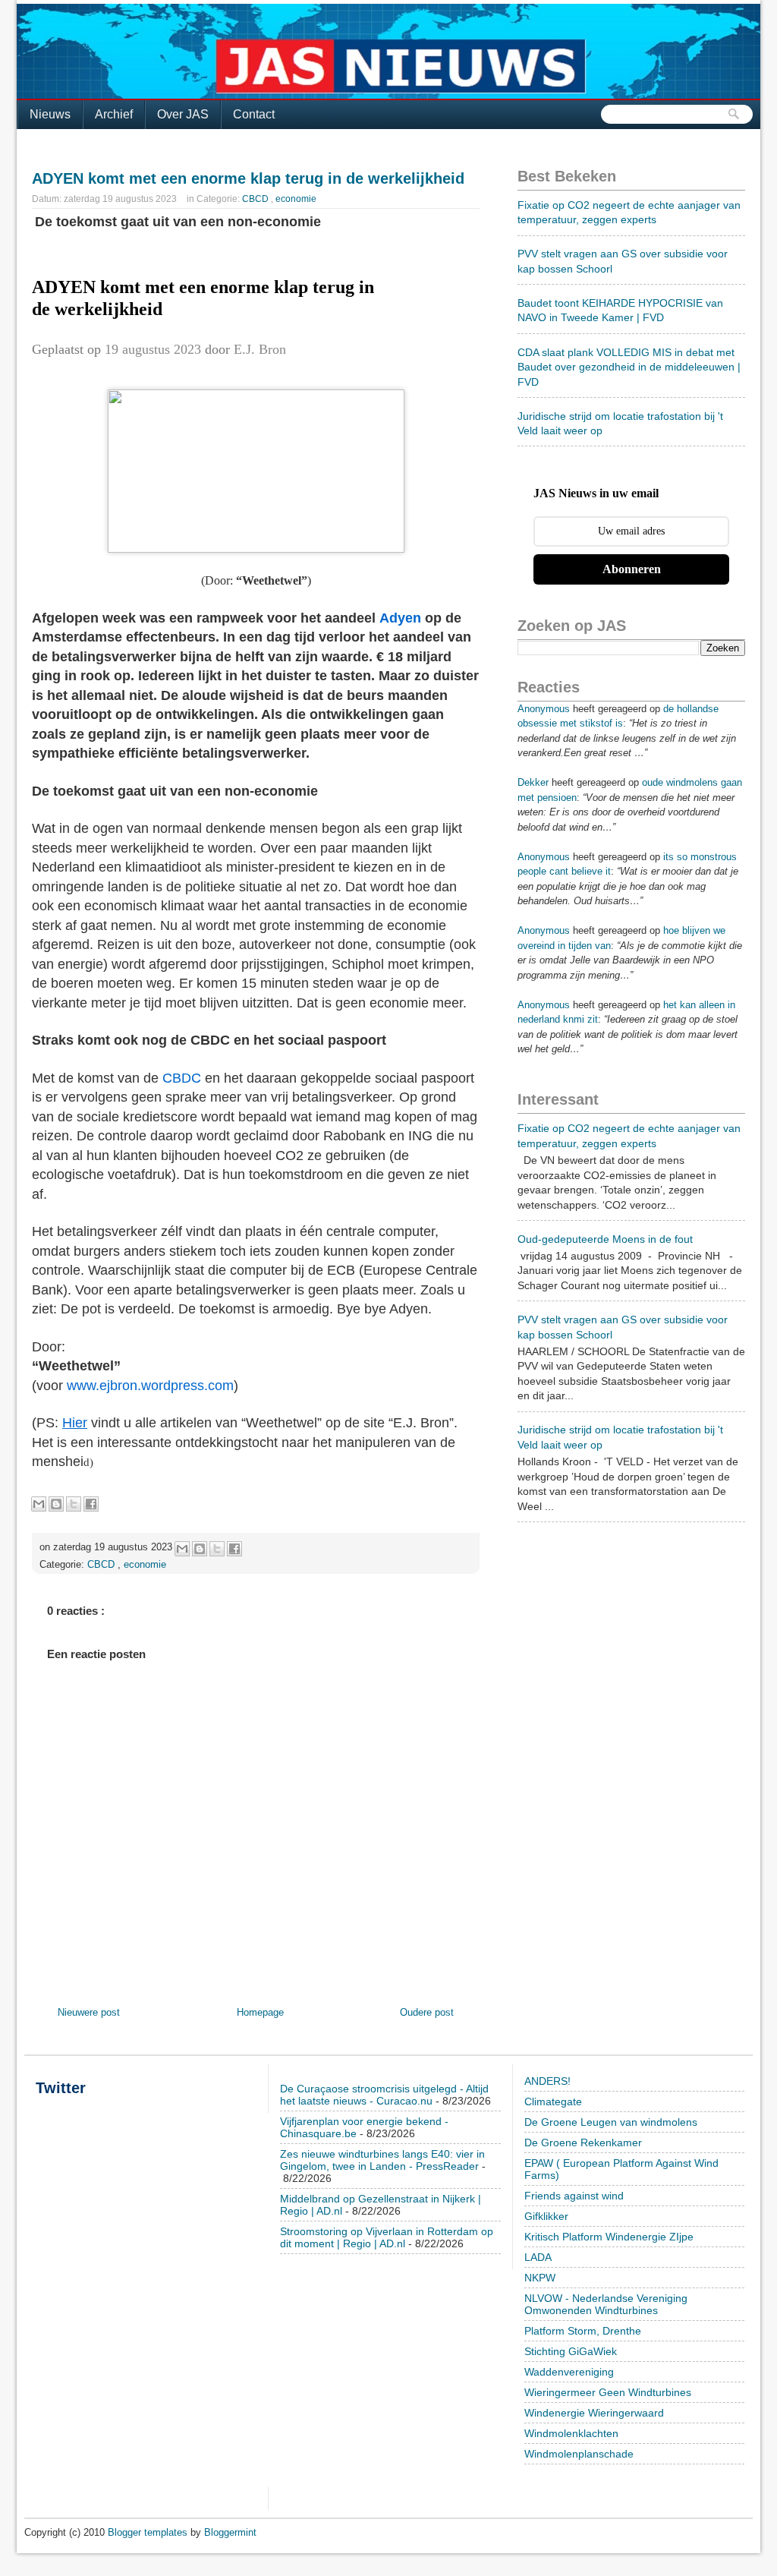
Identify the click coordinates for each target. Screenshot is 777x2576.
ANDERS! (547, 2081)
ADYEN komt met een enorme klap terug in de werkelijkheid (248, 178)
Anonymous (544, 709)
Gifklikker (546, 2216)
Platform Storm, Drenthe (583, 2331)
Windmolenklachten (571, 2433)
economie (296, 199)
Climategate (553, 2101)
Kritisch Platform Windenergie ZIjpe (609, 2237)
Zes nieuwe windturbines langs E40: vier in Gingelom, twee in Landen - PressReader (382, 2160)
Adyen (400, 618)
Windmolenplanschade (579, 2454)
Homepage (260, 2012)
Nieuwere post (89, 2012)
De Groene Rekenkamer (583, 2142)
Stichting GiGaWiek (571, 2351)
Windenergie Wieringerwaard (594, 2413)
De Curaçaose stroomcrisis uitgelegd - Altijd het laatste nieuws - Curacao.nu (384, 2095)
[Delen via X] (74, 1504)
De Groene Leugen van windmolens (611, 2122)
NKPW (540, 2278)
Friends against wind (574, 2196)
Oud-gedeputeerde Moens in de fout (605, 1239)
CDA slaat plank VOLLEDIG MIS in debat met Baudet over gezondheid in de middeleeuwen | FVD (629, 367)
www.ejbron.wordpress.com (150, 1386)
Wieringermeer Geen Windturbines (608, 2392)
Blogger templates (149, 2532)
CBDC (182, 1078)
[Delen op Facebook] (91, 1504)
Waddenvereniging (569, 2372)
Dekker (533, 782)
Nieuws (50, 114)
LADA (538, 2257)
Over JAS (183, 114)
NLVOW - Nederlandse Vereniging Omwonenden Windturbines (606, 2304)
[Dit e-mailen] (39, 1504)
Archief (114, 114)
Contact (254, 114)
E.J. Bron (260, 349)
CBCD (256, 199)
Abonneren (632, 569)
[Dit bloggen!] (56, 1504)
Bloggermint (230, 2532)
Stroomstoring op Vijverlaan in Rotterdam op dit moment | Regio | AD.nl (387, 2237)
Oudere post (427, 2012)
